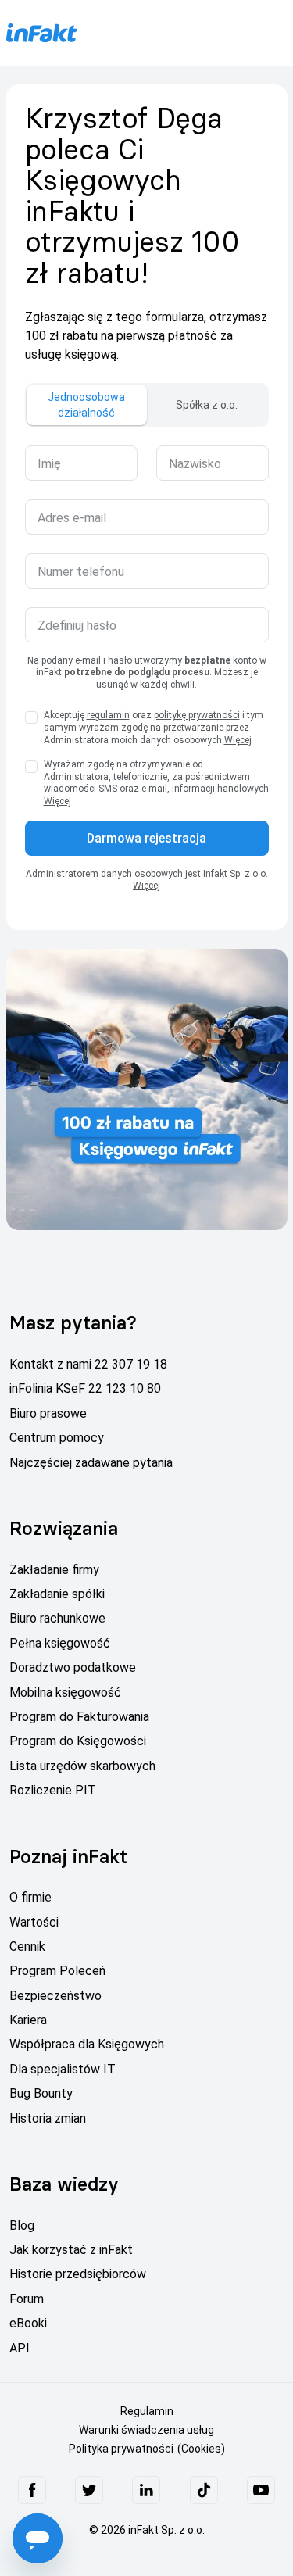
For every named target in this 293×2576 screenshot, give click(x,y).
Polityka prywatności (121, 2449)
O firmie (30, 1897)
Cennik (27, 1946)
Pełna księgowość (60, 1643)
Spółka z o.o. (207, 405)
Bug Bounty (41, 2093)
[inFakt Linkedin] (146, 2490)
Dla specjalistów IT (63, 2069)
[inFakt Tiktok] (204, 2490)
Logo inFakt (41, 32)
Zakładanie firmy (54, 1570)
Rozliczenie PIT (53, 1790)
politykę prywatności (197, 715)
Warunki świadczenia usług (146, 2430)
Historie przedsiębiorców (78, 2274)
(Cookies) (201, 2449)
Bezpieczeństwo (55, 1996)
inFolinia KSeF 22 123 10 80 (85, 1388)
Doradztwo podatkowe (73, 1667)
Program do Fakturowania (79, 1717)
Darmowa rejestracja (146, 838)
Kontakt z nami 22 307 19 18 (88, 1364)
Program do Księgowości (78, 1741)
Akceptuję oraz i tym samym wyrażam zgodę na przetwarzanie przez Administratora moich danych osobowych (154, 727)
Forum (27, 2299)
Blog (22, 2225)
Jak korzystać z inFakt (71, 2250)
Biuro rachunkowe (57, 1618)
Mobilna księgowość (65, 1692)
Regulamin (147, 2411)
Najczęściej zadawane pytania (91, 1463)
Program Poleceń (57, 1971)
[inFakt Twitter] (89, 2490)
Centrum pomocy (57, 1438)
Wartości (34, 1922)
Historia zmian (48, 2118)
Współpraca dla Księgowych (87, 2044)
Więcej (238, 740)
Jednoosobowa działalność (86, 405)
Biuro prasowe (48, 1413)
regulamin (108, 715)
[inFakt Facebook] (32, 2490)
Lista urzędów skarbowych (82, 1766)
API (20, 2348)
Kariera (28, 2020)
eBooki (28, 2323)
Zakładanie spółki (57, 1594)
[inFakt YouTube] (261, 2490)
